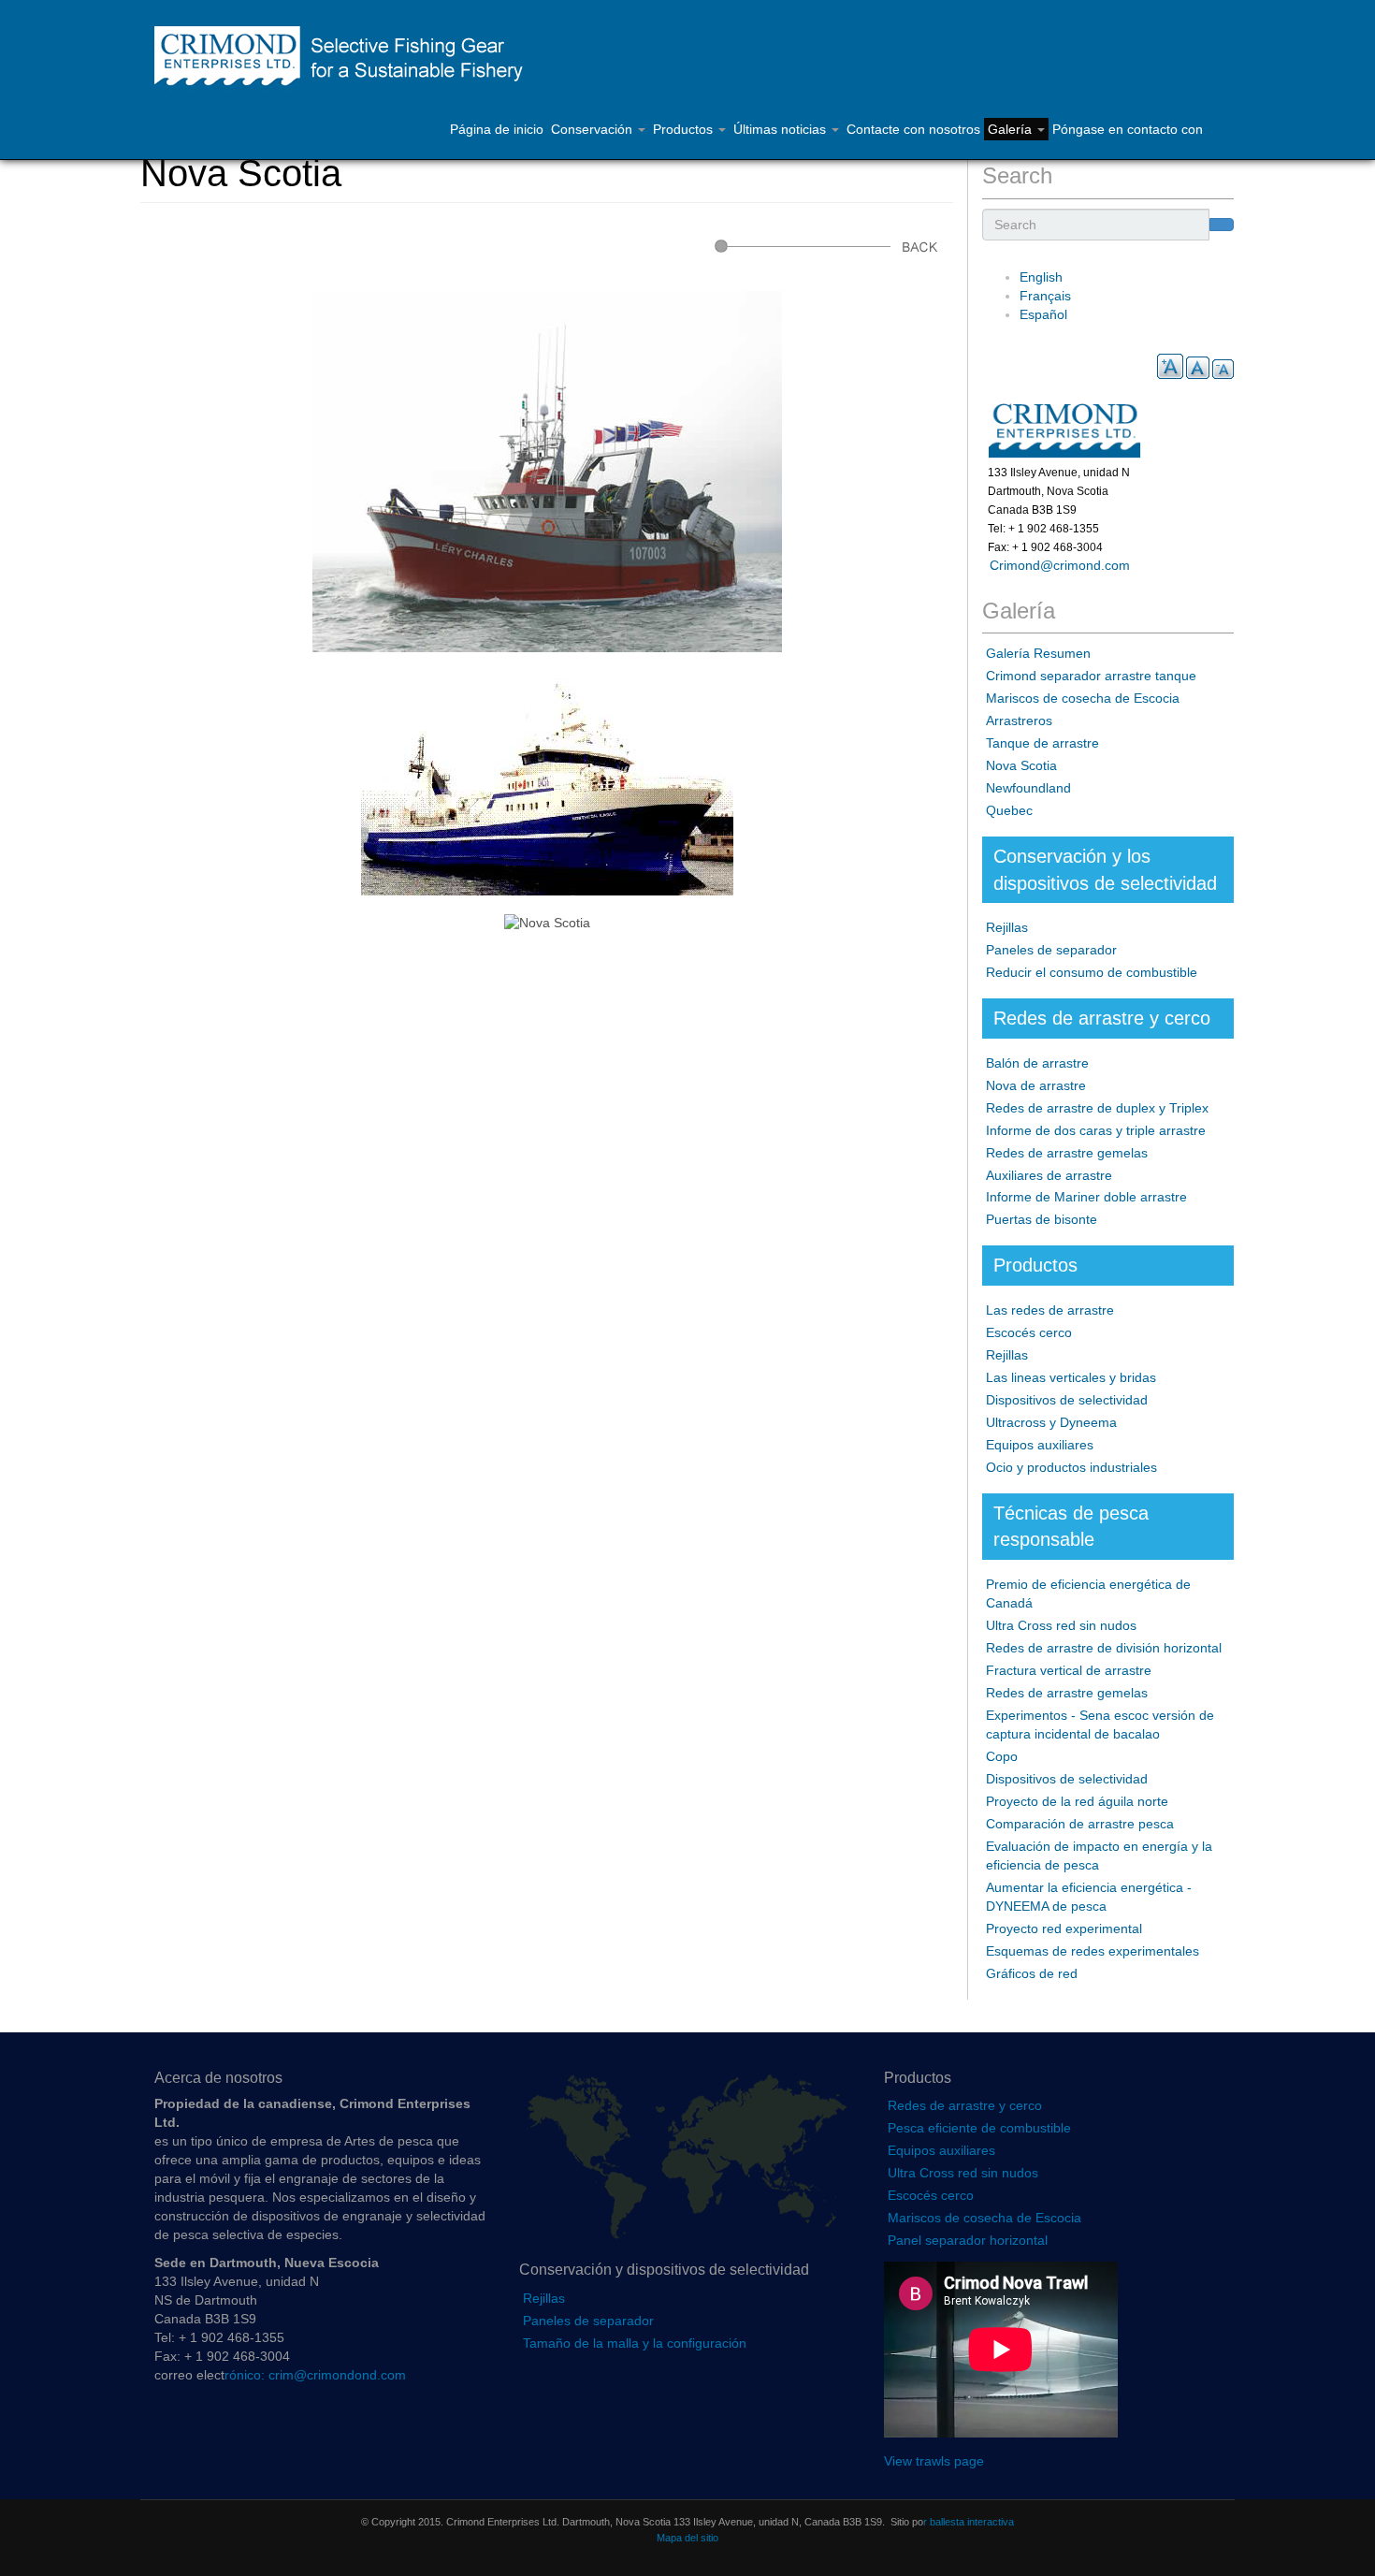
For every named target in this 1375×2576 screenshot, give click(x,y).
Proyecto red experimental (1064, 1928)
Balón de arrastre (1037, 1063)
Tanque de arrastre (1042, 743)
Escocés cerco (1029, 1332)
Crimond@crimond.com (1056, 565)
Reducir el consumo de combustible (1092, 972)
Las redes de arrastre (1050, 1310)
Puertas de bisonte (1042, 1219)
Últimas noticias (782, 129)
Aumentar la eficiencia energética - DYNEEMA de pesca (1089, 1897)
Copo (1002, 1756)
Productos (685, 129)
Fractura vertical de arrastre (1069, 1670)
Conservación (593, 129)
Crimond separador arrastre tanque (1091, 676)
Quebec (1009, 810)
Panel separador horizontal (968, 2240)
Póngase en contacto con (1128, 129)
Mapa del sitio (687, 2538)
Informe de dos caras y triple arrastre (1096, 1130)
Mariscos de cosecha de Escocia (1083, 698)
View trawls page (934, 2461)
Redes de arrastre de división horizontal (1104, 1648)
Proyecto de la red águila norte (1077, 1801)
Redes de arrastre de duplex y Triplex (1097, 1108)
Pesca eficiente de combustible (979, 2128)
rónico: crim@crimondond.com (315, 2375)
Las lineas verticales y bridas (1071, 1377)
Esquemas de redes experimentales (1093, 1951)
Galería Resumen (1038, 653)
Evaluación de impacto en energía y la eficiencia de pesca (1099, 1856)
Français (1045, 296)
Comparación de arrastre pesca (1080, 1824)
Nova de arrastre (1036, 1085)
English (1041, 277)
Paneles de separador (1051, 950)
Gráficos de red (1032, 1973)
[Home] (347, 59)
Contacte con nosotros (913, 129)
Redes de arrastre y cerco (965, 2105)
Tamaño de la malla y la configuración (635, 2343)
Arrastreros (1019, 720)
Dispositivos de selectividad (1067, 1400)
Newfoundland (1028, 788)
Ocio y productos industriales (1071, 1467)
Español (1043, 314)
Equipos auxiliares (1040, 1445)
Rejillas (1007, 927)
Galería (1012, 129)
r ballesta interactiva (969, 2522)
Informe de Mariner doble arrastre (1086, 1197)
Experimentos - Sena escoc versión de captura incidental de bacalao (1100, 1725)
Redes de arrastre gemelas (1067, 1153)
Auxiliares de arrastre (1049, 1175)
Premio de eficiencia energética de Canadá (1088, 1594)
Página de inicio (497, 129)
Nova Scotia (1021, 765)
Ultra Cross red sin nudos (1061, 1625)
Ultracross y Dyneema (1051, 1422)
